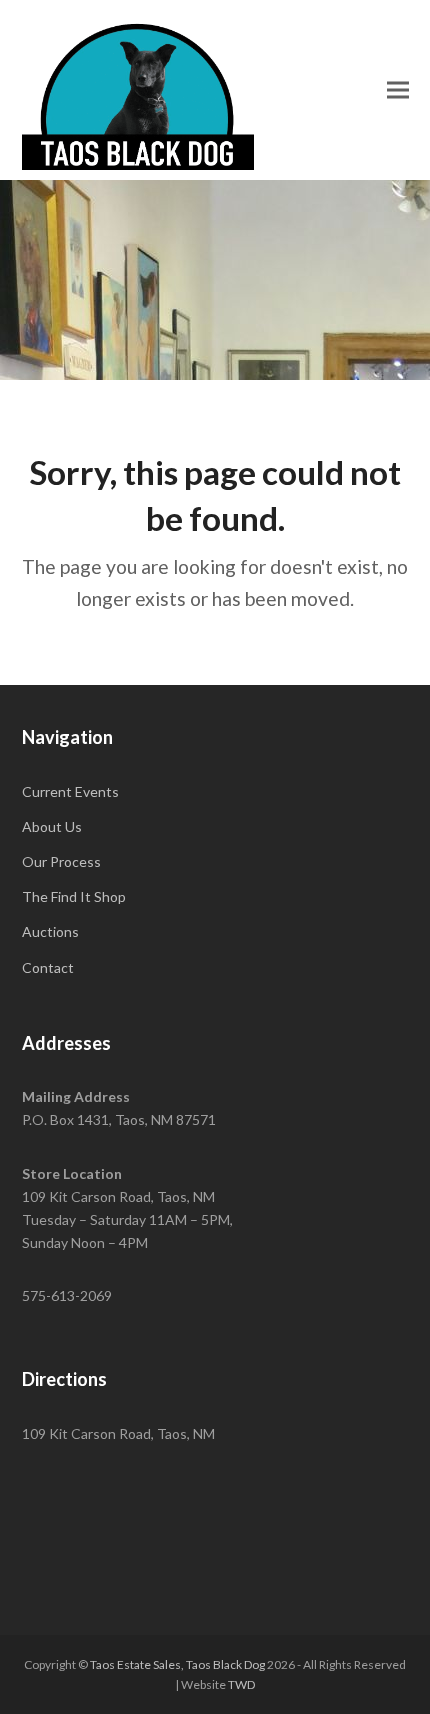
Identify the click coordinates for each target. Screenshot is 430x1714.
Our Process (61, 861)
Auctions (50, 931)
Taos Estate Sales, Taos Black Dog (177, 1664)
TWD (241, 1684)
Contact (48, 967)
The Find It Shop (74, 896)
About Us (52, 826)
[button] (398, 89)
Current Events (70, 791)
